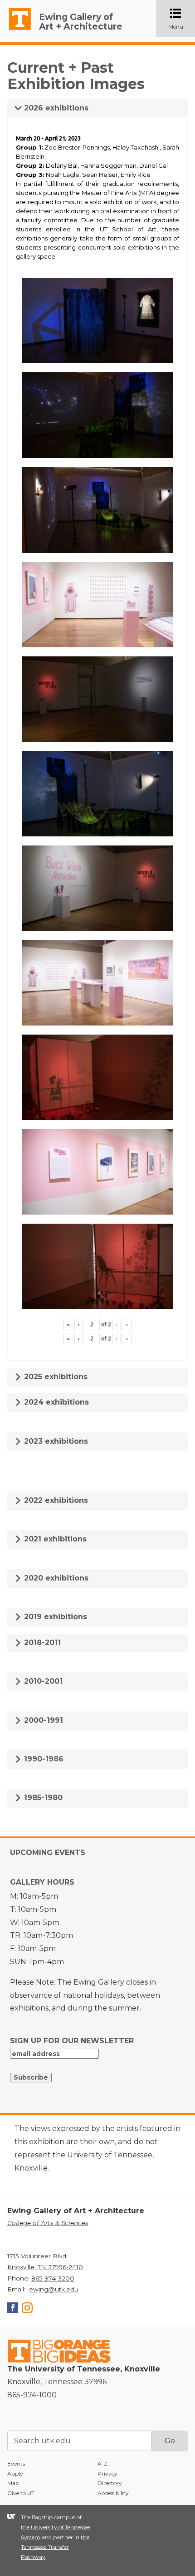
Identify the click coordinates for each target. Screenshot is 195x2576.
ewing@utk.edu (54, 2289)
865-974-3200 (53, 2278)
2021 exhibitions (54, 1539)
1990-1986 (43, 1759)
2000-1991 (42, 1720)
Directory (110, 2483)
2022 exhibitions (55, 1500)
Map (13, 2483)
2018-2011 (41, 1643)
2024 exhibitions (55, 1402)
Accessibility (113, 2493)
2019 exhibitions (54, 1617)
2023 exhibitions (55, 1441)
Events (16, 2463)
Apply (15, 2473)
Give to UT (21, 2493)
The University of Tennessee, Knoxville (16, 30)
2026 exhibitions (55, 108)
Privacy (107, 2473)
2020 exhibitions (55, 1578)
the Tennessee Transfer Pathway (55, 2547)
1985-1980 (42, 1798)
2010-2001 (42, 1681)
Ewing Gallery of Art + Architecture (81, 22)
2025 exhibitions (55, 1377)
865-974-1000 (32, 2395)
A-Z (102, 2463)
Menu (182, 19)
